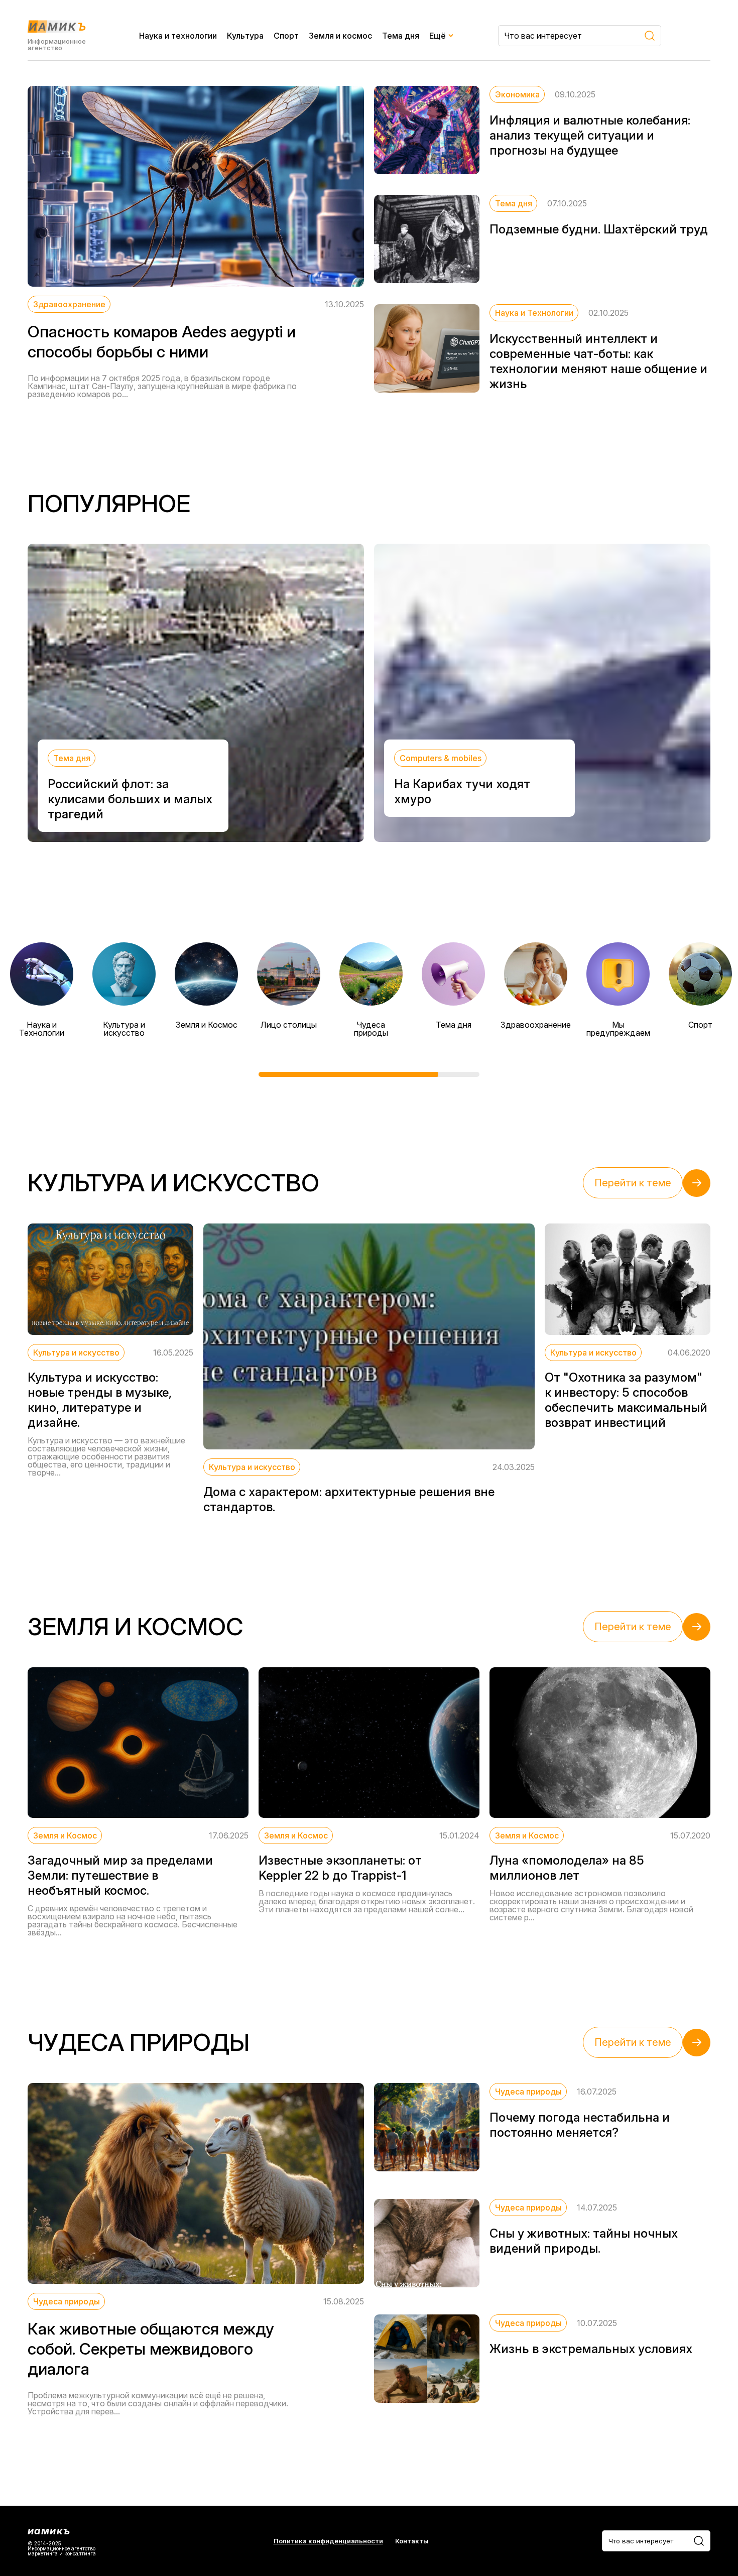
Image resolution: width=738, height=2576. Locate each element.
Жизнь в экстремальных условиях (591, 2349)
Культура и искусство (124, 1029)
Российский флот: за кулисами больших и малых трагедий (130, 799)
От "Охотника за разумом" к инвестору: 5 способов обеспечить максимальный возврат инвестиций (626, 1400)
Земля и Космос (207, 1025)
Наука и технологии (178, 36)
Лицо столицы (289, 1025)
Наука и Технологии (534, 313)
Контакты (412, 2541)
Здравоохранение (69, 304)
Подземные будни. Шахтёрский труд (599, 229)
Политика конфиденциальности (328, 2541)
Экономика (517, 94)
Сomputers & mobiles (441, 758)
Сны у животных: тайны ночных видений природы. (584, 2241)
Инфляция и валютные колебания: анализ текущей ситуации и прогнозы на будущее (590, 135)
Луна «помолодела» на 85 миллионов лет (567, 1868)
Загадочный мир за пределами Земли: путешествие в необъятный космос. (120, 1875)
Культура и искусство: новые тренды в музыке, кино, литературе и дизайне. (100, 1400)
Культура (245, 36)
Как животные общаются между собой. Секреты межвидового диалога (151, 2349)
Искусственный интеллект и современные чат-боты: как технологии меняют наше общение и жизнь (598, 361)
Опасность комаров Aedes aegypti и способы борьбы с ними (162, 342)
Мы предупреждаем (618, 1029)
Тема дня (401, 36)
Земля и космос (340, 36)
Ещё (438, 36)
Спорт (286, 36)
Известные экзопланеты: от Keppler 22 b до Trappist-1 (340, 1868)
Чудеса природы (371, 1029)
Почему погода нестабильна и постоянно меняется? (580, 2125)
